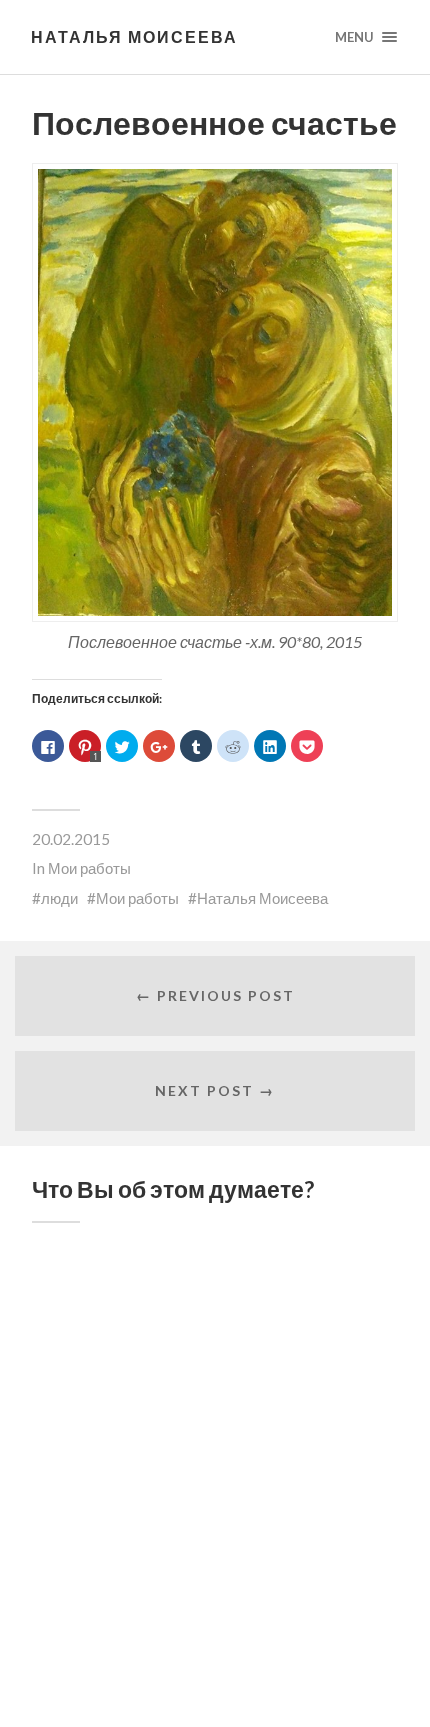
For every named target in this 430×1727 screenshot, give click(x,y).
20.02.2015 (71, 839)
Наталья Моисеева (134, 36)
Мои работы (89, 868)
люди (59, 898)
